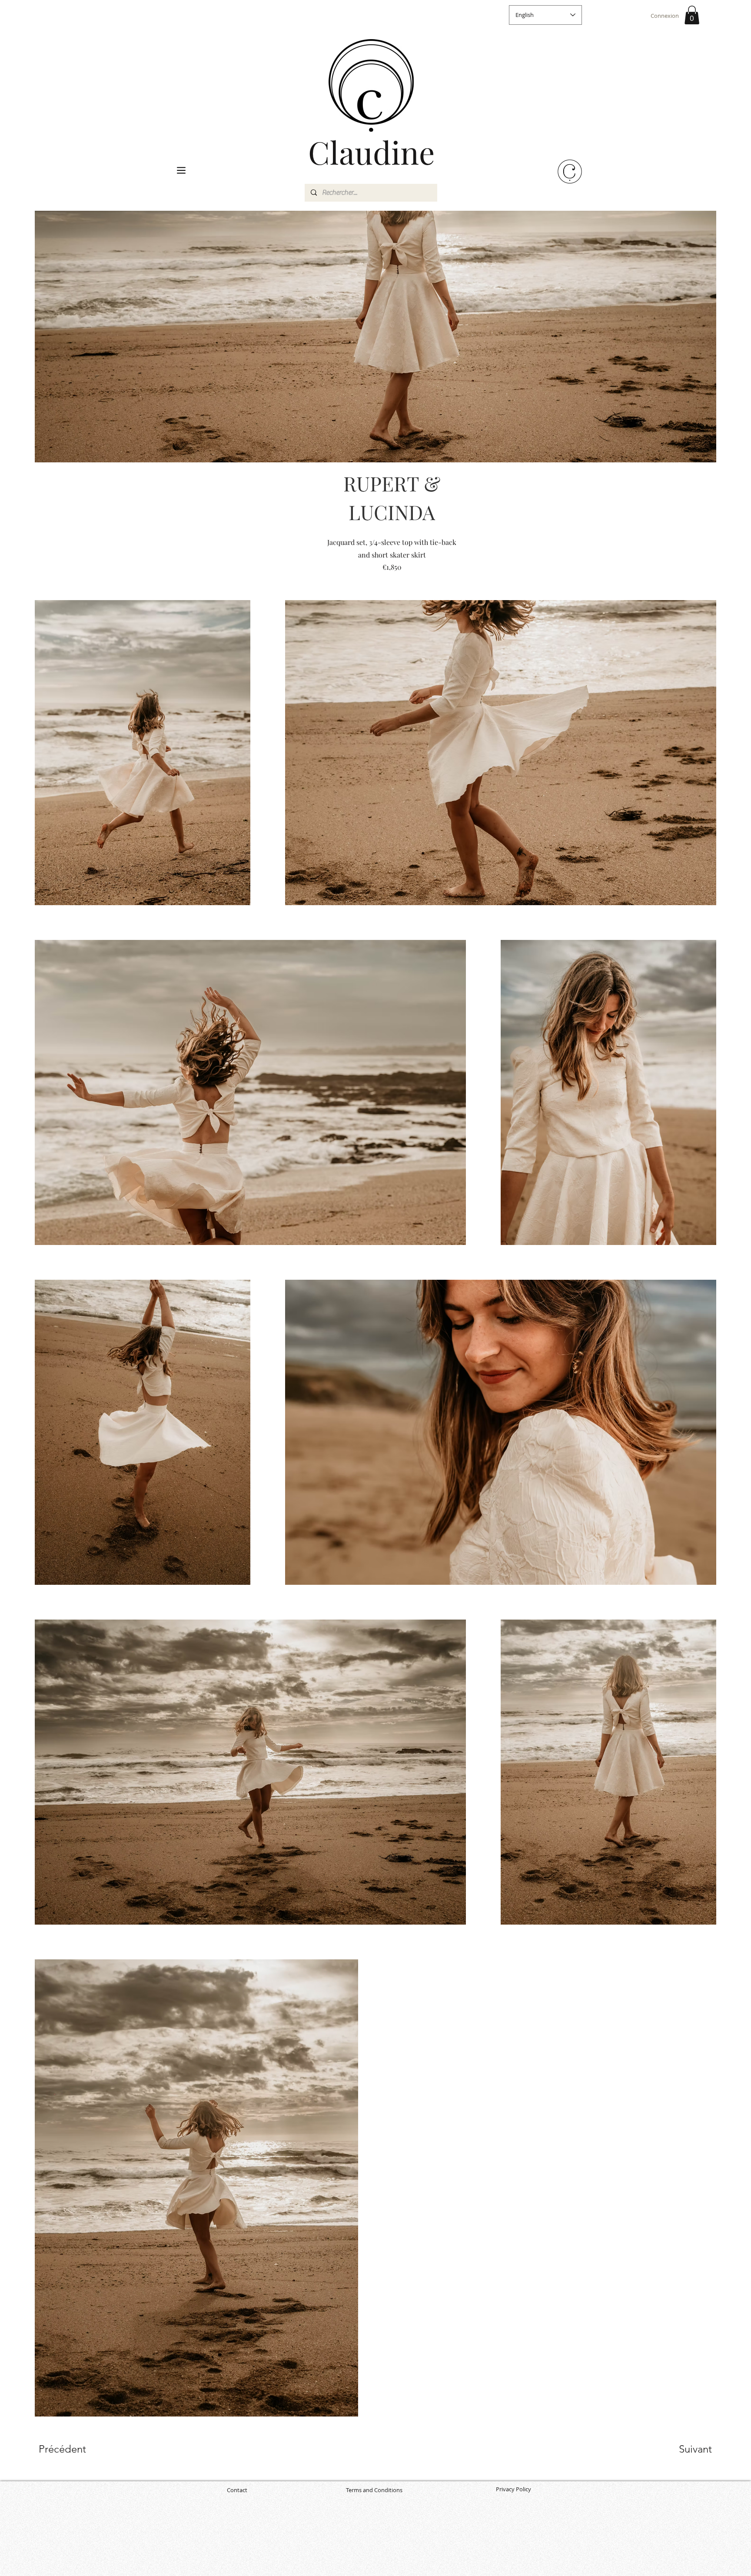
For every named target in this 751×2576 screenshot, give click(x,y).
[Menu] (181, 170)
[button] (692, 15)
